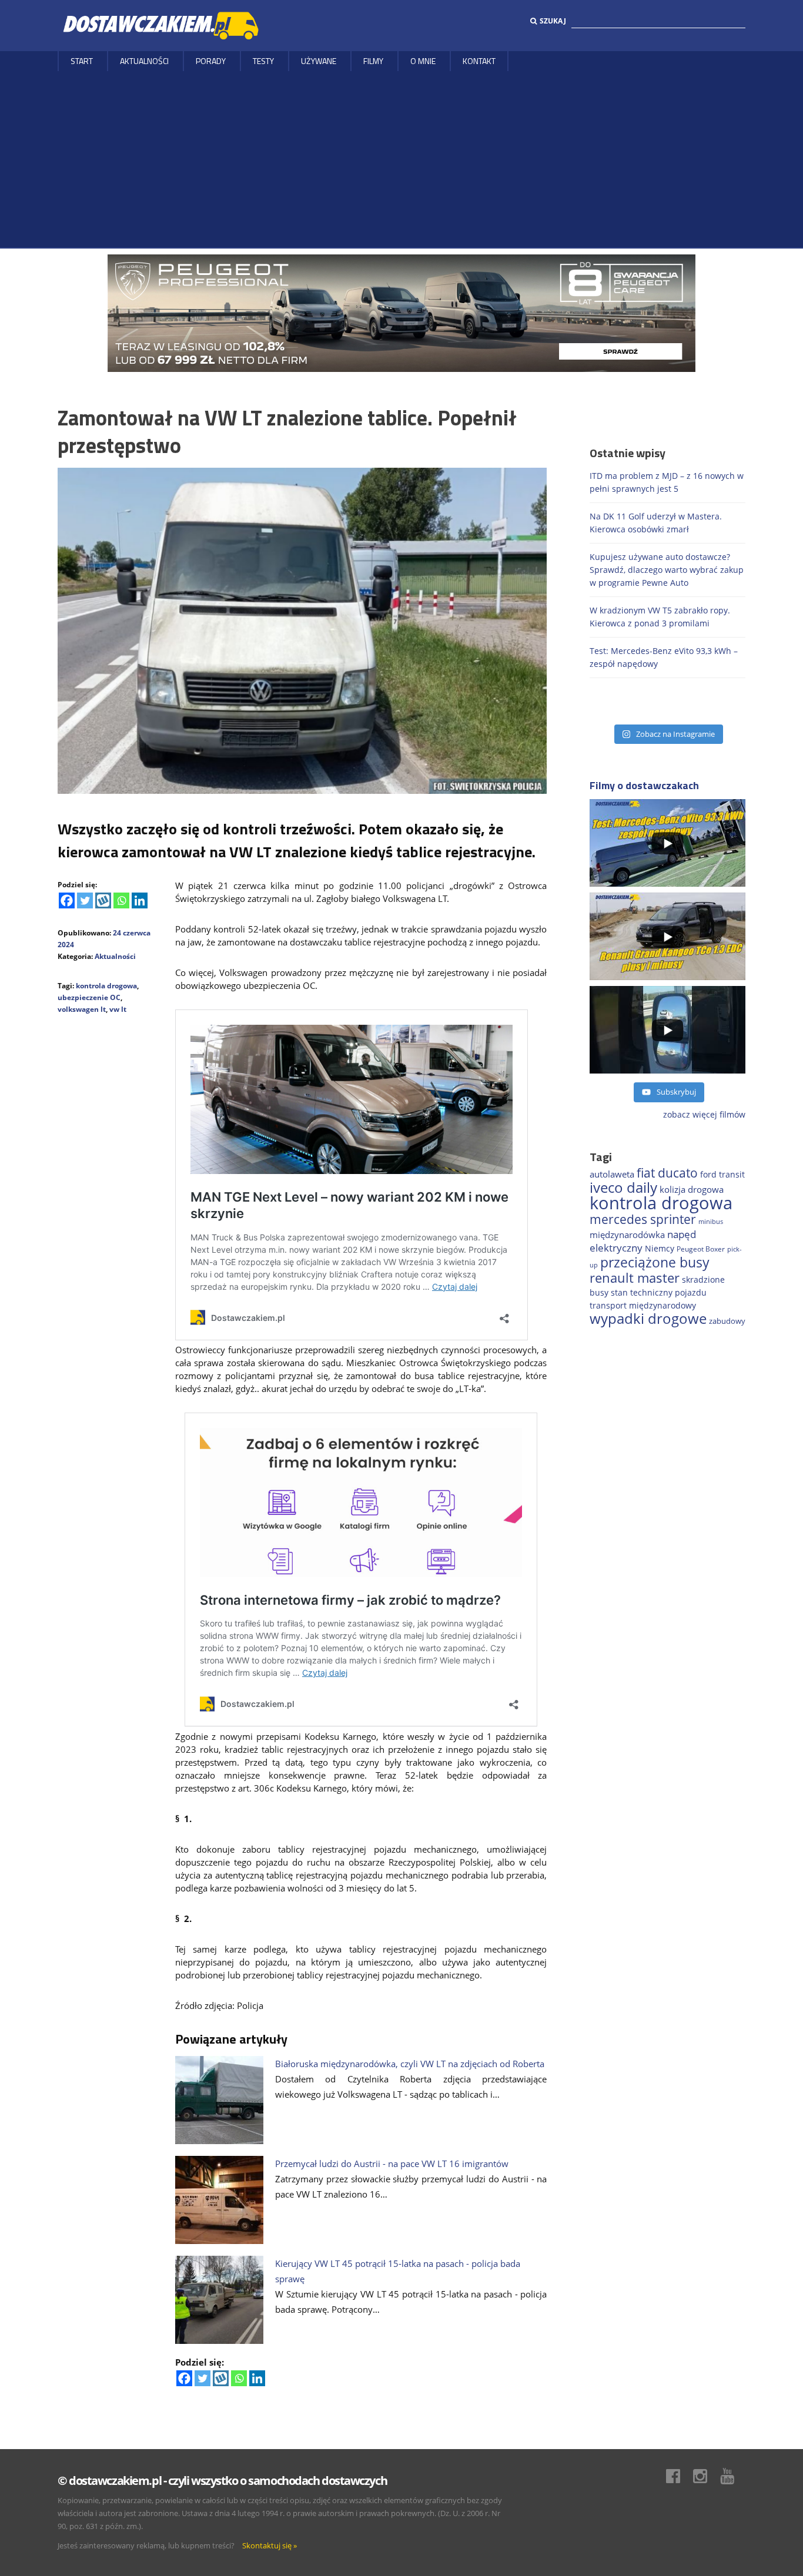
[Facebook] (67, 900)
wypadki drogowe (648, 1319)
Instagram (706, 2476)
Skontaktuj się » (270, 2545)
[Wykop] (103, 900)
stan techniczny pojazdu (659, 1292)
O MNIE (423, 61)
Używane (319, 61)
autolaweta (612, 1174)
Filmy (373, 61)
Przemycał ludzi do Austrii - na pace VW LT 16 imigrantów (392, 2164)
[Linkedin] (140, 900)
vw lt (118, 1009)
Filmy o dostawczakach (644, 785)
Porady (211, 61)
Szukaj (553, 21)
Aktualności (144, 61)
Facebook (679, 2476)
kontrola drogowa (106, 986)
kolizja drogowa (692, 1189)
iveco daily (623, 1187)
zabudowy (727, 1321)
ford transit (722, 1174)
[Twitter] (85, 900)
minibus (711, 1221)
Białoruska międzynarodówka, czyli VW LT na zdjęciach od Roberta (410, 2064)
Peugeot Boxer (701, 1249)
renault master (635, 1278)
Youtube (733, 2476)
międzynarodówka (627, 1235)
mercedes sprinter (643, 1219)
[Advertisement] (401, 159)
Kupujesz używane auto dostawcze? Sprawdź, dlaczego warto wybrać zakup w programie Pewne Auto (667, 570)
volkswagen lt (82, 1009)
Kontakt (479, 61)
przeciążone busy (655, 1262)
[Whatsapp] (121, 900)
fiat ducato (667, 1173)
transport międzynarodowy (643, 1305)
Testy (263, 61)
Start (82, 61)
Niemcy (660, 1248)
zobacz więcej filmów (704, 1114)
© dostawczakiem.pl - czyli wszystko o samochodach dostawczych (222, 2481)
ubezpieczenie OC (89, 997)
